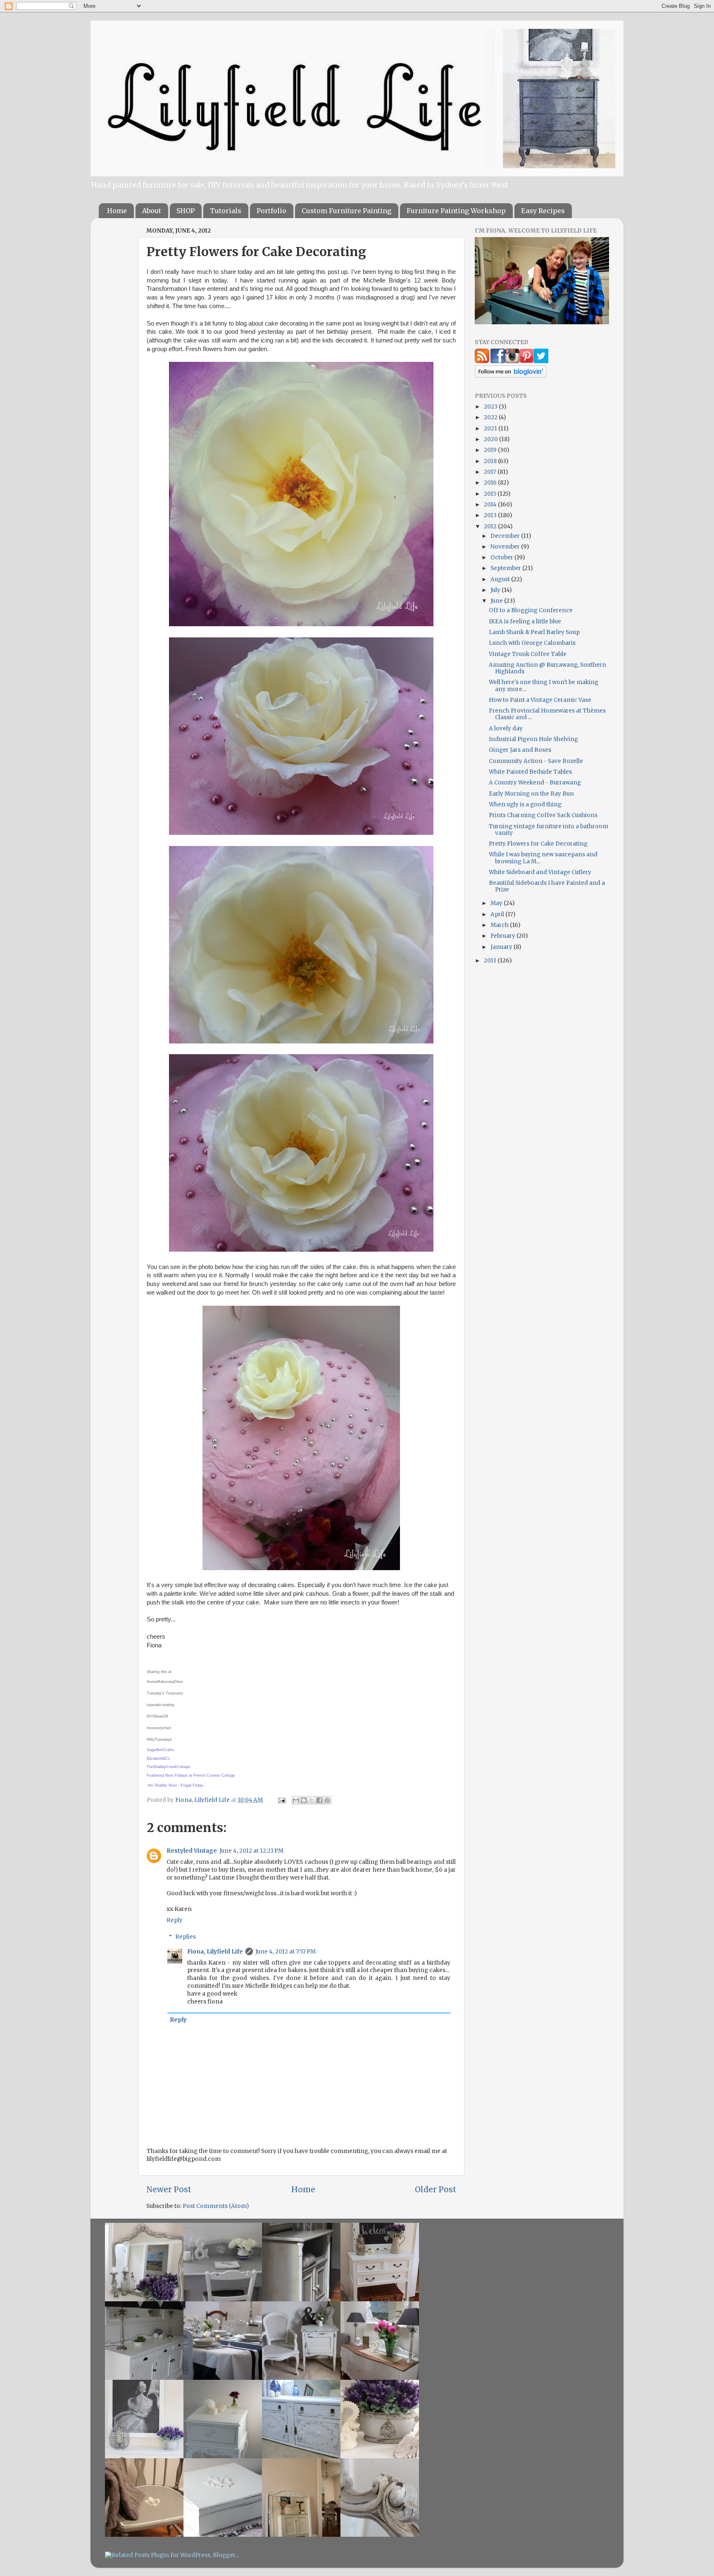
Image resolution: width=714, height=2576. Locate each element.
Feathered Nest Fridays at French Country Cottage (191, 1775)
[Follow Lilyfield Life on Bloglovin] (511, 376)
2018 (491, 461)
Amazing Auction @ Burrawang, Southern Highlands (547, 668)
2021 (491, 429)
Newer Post (169, 2189)
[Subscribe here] (482, 361)
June (497, 601)
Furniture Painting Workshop (456, 211)
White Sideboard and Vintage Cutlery (540, 872)
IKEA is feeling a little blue (525, 621)
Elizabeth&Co (158, 1759)
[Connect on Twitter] (541, 361)
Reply (175, 1920)
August (501, 579)
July (496, 590)
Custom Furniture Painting (346, 211)
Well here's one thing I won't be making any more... (544, 686)
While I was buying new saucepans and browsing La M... (543, 858)
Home (117, 211)
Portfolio (271, 211)
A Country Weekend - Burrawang (535, 783)
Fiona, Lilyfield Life (203, 1800)
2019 (491, 450)
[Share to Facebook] (319, 1800)
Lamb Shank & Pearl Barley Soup (534, 632)
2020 (491, 439)
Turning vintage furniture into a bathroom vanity (549, 830)
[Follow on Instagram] (512, 361)
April (498, 914)
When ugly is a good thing (525, 804)
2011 (491, 961)
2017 (491, 472)
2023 (491, 407)
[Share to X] (312, 1800)
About (152, 211)
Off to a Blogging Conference (531, 610)
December (506, 536)
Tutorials (226, 211)
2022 (491, 417)
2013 (491, 515)
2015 (491, 494)
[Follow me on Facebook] (498, 361)
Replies (186, 1937)
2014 (491, 505)
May (497, 903)
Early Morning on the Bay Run (531, 794)
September (506, 568)
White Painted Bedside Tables (530, 772)
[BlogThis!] (304, 1800)
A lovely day (506, 728)
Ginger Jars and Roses (520, 750)
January (502, 947)
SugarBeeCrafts (160, 1750)
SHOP (186, 211)
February (503, 936)
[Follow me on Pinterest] (527, 361)
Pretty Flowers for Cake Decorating (538, 844)
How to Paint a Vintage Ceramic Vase (540, 700)
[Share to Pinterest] (327, 1800)
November (506, 547)
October (502, 557)
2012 (491, 526)
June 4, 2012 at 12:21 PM (251, 1851)
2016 (491, 483)
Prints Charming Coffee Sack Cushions (543, 815)
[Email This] (296, 1800)
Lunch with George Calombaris (532, 643)
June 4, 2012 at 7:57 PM (286, 1952)
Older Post (436, 2189)
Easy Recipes (543, 211)
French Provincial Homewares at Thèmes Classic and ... (547, 714)
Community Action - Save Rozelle (536, 761)
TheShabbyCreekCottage (168, 1767)
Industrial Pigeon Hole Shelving (533, 739)
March (500, 925)
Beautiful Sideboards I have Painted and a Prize (547, 886)
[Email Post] (281, 1800)
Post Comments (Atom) (216, 2206)
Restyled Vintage (192, 1851)
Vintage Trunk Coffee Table (528, 654)
